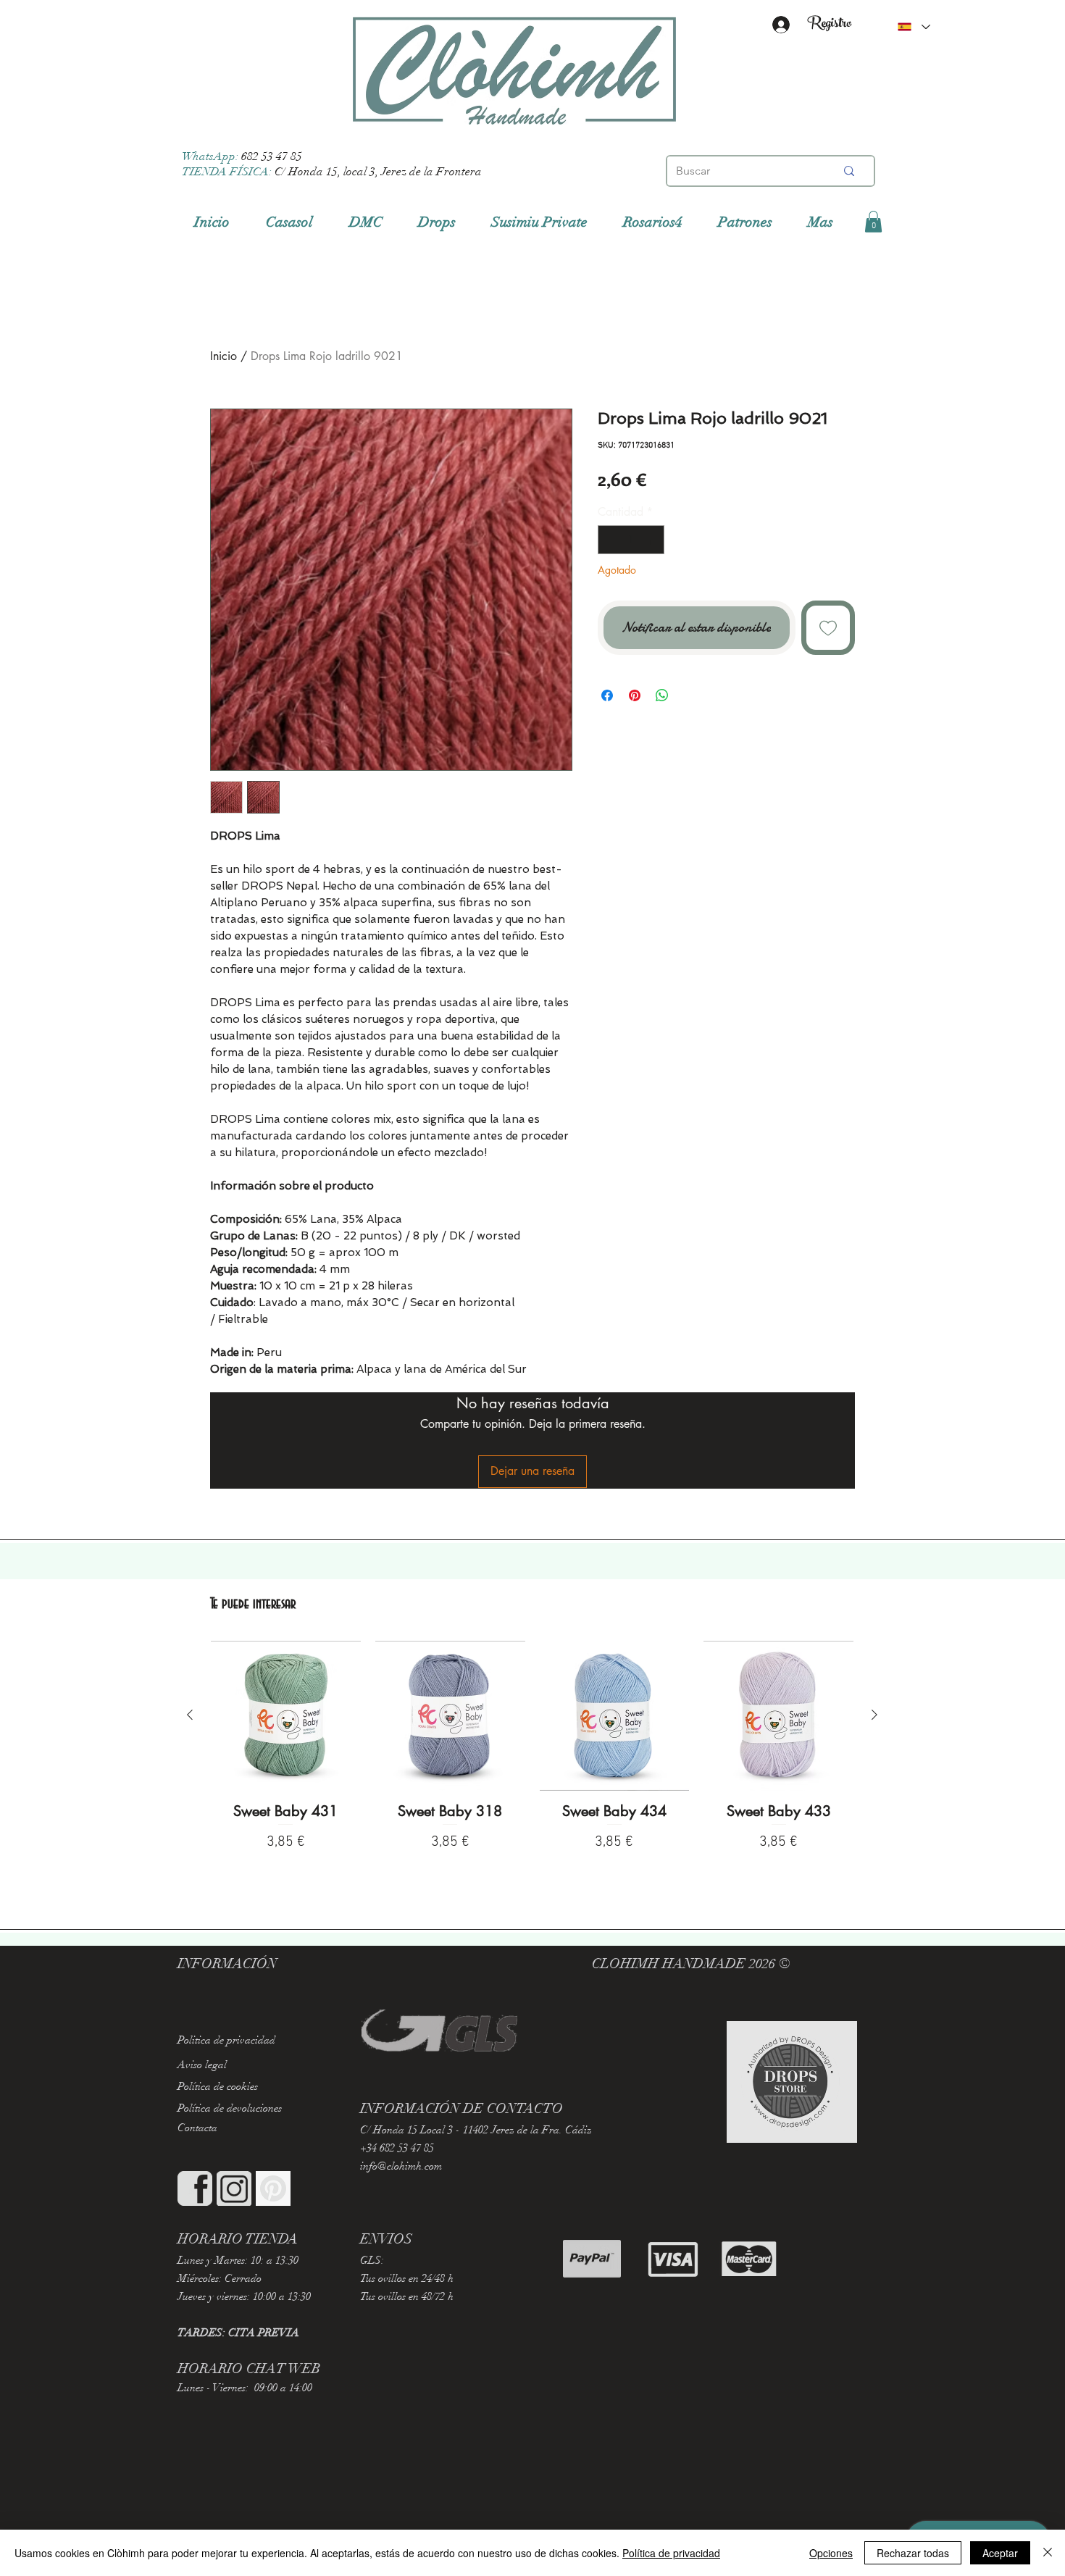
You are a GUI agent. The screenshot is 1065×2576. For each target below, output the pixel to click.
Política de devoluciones (230, 2108)
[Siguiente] (874, 1715)
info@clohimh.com (401, 2166)
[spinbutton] (631, 540)
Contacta (197, 2128)
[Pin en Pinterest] (635, 695)
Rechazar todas (913, 2553)
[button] (873, 222)
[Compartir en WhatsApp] (662, 695)
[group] (532, 1765)
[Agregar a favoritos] (828, 628)
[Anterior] (190, 1715)
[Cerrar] (1048, 2553)
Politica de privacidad (226, 2040)
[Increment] (652, 540)
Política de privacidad (671, 2553)
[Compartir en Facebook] (607, 695)
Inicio (224, 356)
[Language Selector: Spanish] (914, 27)
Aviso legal (202, 2065)
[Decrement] (610, 540)
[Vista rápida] (286, 1716)
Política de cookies (218, 2086)
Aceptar (1000, 2553)
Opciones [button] (831, 2553)
